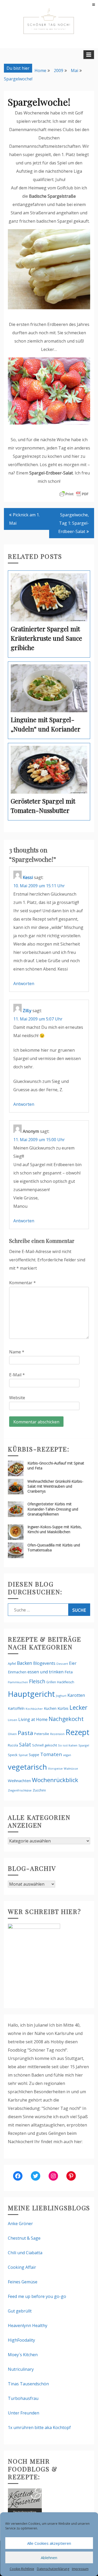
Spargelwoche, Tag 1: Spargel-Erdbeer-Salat (74, 523)
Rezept (77, 1732)
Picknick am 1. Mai (24, 519)
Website (17, 1398)
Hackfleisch (66, 1682)
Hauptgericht (31, 1694)
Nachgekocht (66, 1719)
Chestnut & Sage (24, 2238)
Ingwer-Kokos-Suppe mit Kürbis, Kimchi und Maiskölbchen (55, 1529)
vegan (67, 1755)
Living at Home (33, 1719)
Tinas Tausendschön (28, 2384)
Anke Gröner (20, 2224)
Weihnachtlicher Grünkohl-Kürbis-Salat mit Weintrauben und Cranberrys (55, 1486)
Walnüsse (71, 1768)
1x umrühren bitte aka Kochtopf (39, 2427)
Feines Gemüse (23, 2282)
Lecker (79, 1707)
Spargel (84, 1745)
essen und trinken (45, 1672)
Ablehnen (49, 2558)
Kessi (28, 877)
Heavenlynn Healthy (28, 2326)
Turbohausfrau (23, 2398)
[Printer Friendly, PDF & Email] (74, 494)
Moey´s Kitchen (23, 2355)
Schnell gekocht (45, 1745)
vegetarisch (27, 1767)
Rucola (13, 1745)
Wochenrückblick (55, 1780)
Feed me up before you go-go (37, 2296)
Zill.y (27, 1011)
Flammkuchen (18, 1682)
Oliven (12, 1734)
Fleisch (37, 1681)
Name (17, 1352)
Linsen (13, 1720)
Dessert (62, 1664)
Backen (25, 1663)
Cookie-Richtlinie (22, 2569)
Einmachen (17, 1672)
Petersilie (42, 1734)
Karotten (76, 1695)
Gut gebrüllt (20, 2311)
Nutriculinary (21, 2369)
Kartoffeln (16, 1708)
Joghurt (61, 1696)
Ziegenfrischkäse (20, 1790)
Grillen (51, 1682)
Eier (73, 1663)
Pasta (25, 1733)
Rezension (57, 1734)
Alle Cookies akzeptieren (49, 2543)
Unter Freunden (24, 2413)
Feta (69, 1672)
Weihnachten (19, 1781)
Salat (25, 1745)
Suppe (34, 1755)
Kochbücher (34, 1709)
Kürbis (63, 1708)
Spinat (23, 1755)
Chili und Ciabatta (25, 2253)
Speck (13, 1755)
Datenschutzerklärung (53, 2569)
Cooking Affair (22, 2267)
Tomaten (51, 1754)
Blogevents (44, 1663)
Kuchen (50, 1708)
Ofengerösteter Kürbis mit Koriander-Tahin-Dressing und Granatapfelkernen (53, 1509)
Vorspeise (55, 1768)
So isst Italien (68, 1745)
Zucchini (39, 1790)
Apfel (12, 1664)
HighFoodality (21, 2340)
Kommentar (22, 1283)
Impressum (80, 2569)
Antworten (24, 984)
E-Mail (17, 1375)
